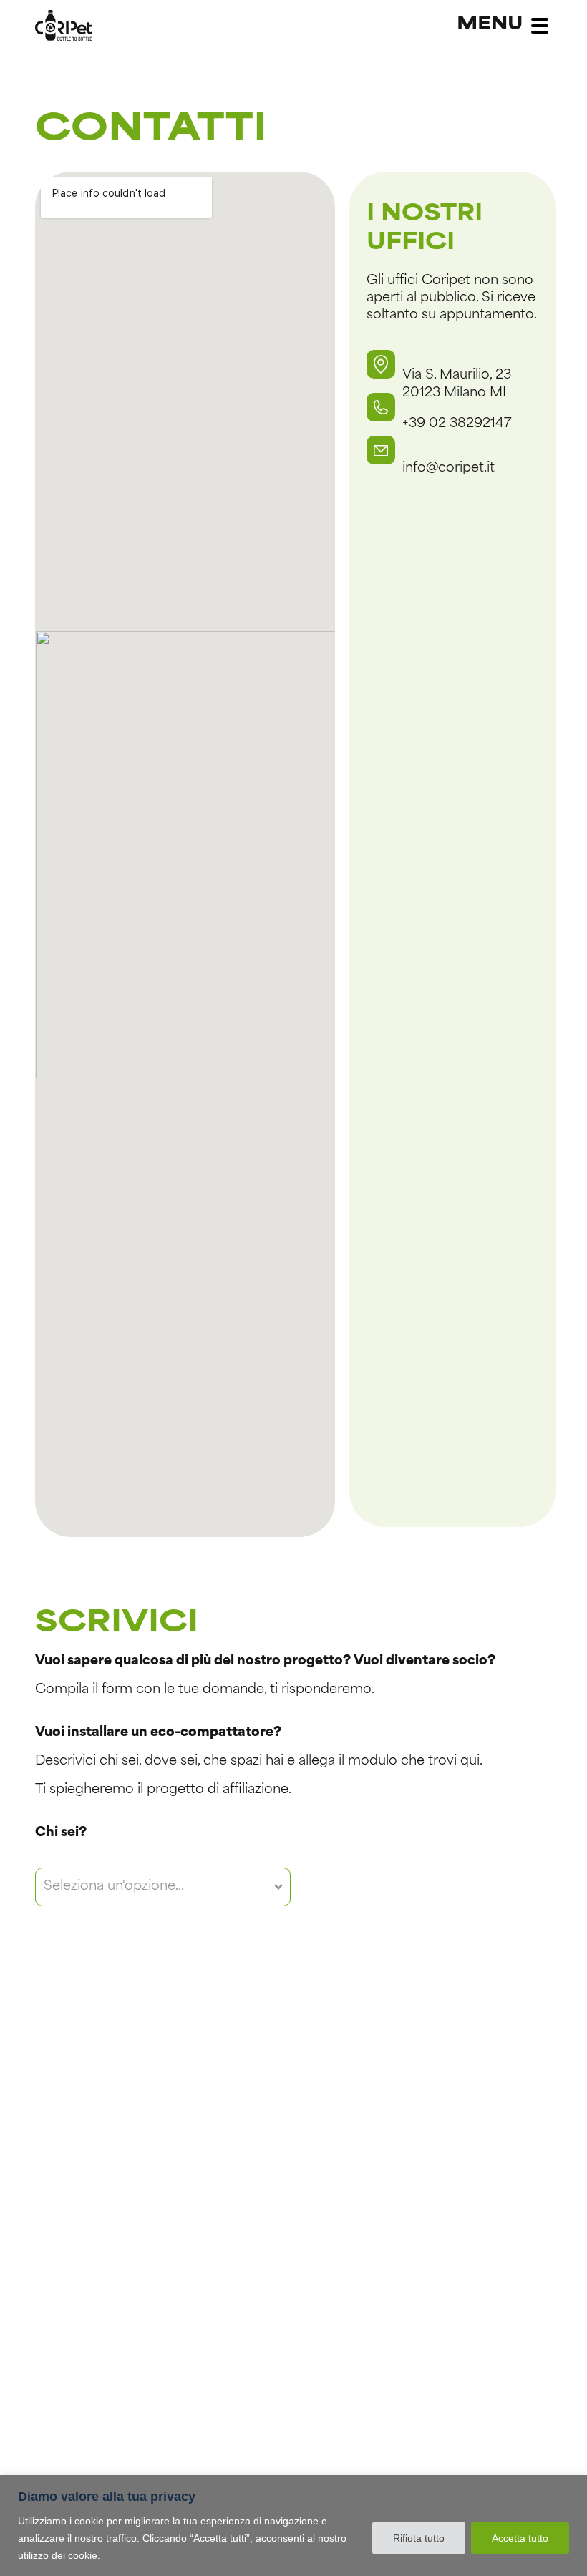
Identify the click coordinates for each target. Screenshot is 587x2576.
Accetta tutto (520, 2538)
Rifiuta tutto (419, 2538)
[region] (293, 2526)
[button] (381, 364)
